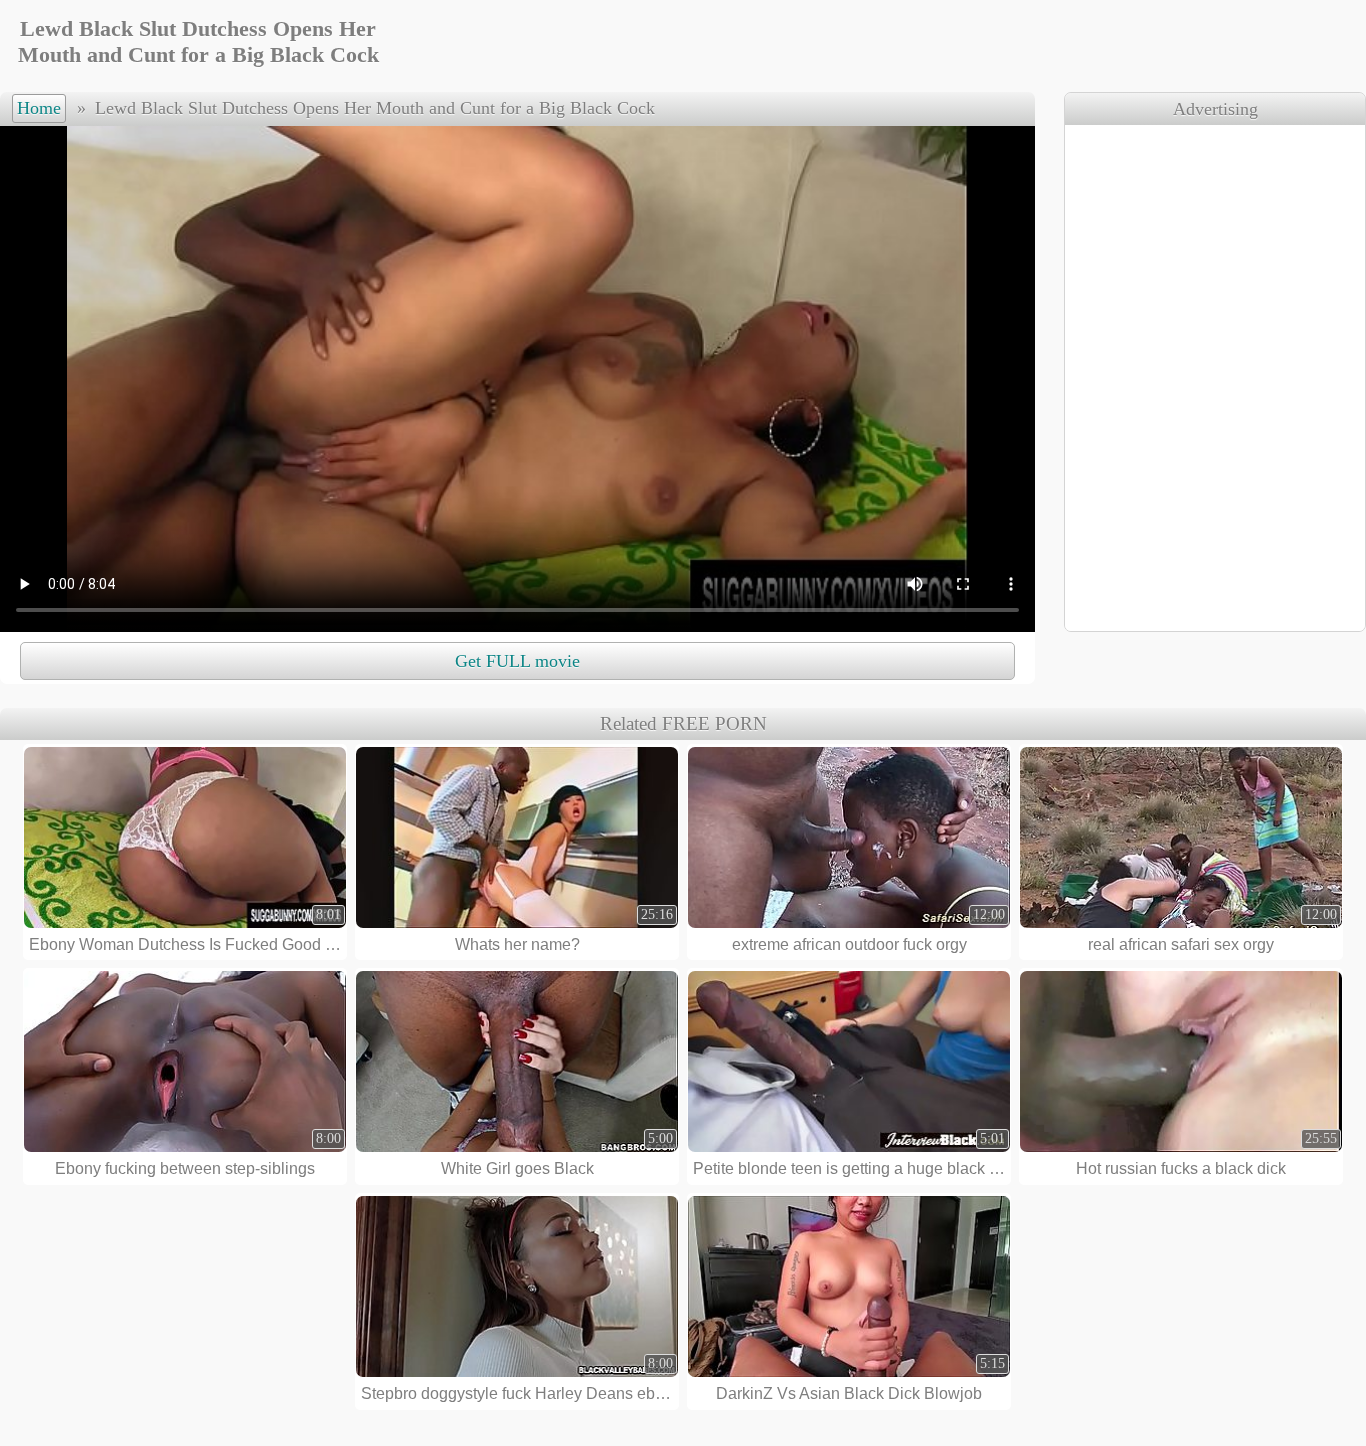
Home (39, 108)
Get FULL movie (517, 661)
